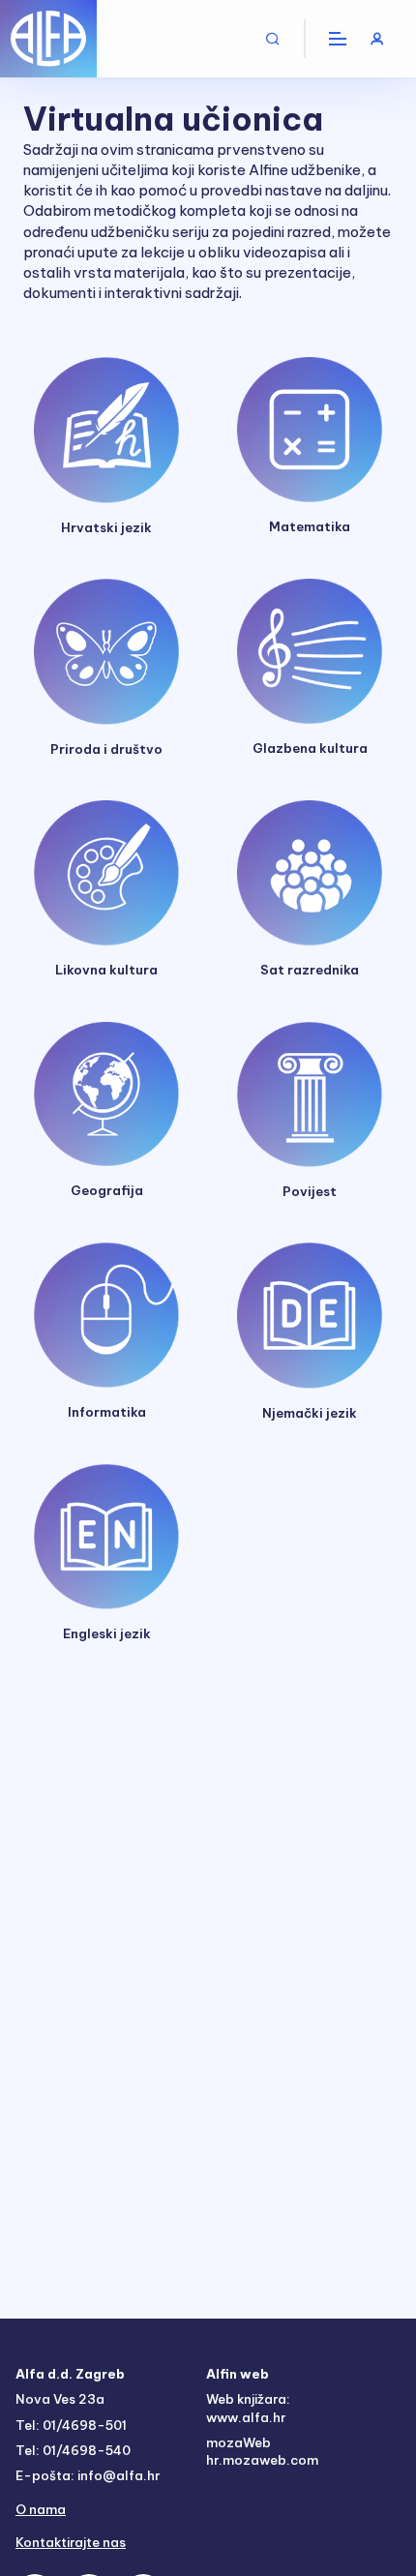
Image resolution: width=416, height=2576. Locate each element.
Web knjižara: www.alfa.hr (248, 2408)
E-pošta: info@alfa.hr (88, 2475)
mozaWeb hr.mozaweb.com (262, 2451)
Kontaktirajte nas (71, 2542)
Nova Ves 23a (60, 2399)
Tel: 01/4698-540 (73, 2450)
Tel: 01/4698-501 (71, 2425)
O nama (41, 2509)
